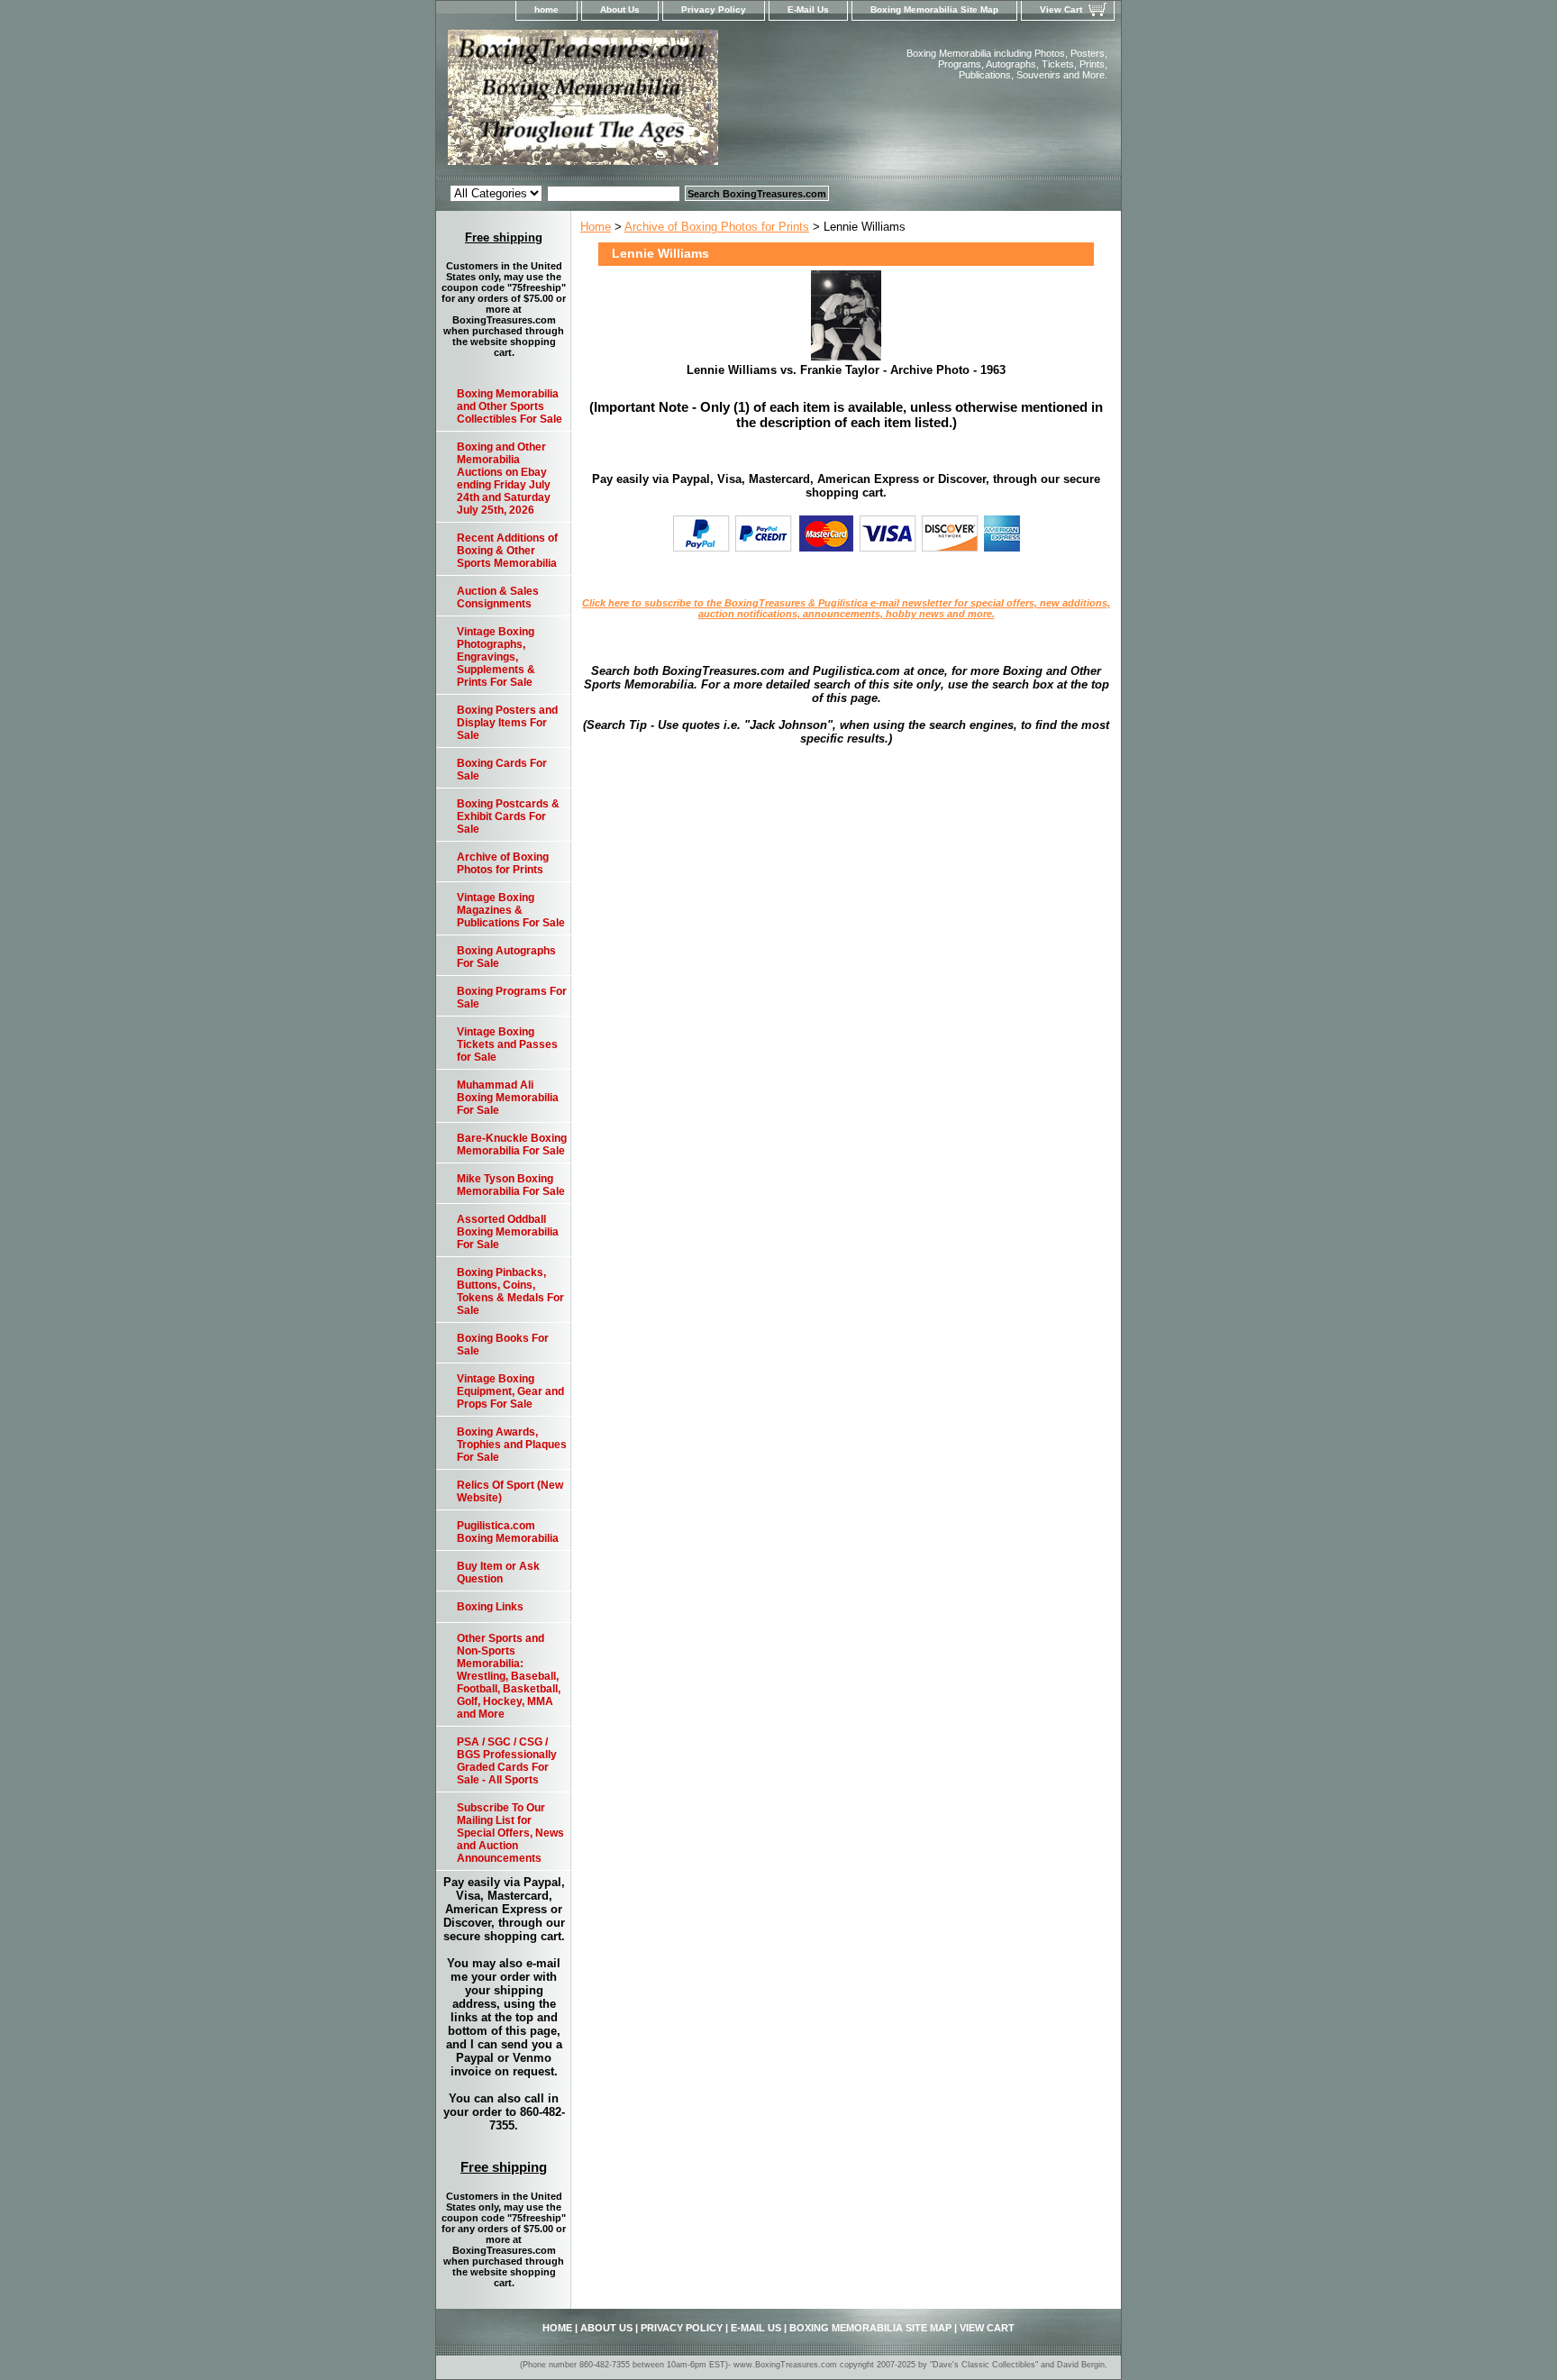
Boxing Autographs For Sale (506, 957)
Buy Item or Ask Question (498, 1573)
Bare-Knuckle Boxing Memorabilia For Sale (512, 1144)
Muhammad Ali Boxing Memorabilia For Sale (508, 1098)
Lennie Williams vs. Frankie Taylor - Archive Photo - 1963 (846, 370)
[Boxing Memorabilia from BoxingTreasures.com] (661, 103)
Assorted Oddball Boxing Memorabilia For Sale (508, 1232)
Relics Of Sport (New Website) (510, 1491)
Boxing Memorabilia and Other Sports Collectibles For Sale (510, 406)
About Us (620, 9)
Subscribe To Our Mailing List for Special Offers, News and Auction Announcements (510, 1833)
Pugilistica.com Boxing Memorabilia (508, 1532)
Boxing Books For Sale (503, 1345)
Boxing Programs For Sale (512, 998)
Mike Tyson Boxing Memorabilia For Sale (511, 1185)
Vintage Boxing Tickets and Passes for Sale (507, 1044)
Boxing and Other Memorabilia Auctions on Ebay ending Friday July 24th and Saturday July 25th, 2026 (504, 479)
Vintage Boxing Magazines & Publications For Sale (511, 910)
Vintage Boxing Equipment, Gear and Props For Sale (510, 1391)
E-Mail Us (808, 9)
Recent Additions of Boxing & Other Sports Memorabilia (507, 551)
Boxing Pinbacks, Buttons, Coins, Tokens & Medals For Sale (510, 1291)
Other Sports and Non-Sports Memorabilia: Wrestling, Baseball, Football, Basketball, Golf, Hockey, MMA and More (509, 1676)
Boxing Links (490, 1607)
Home (596, 227)
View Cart (1061, 9)
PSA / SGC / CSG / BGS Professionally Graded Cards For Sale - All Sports (507, 1761)
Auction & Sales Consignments (498, 597)
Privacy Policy (714, 9)
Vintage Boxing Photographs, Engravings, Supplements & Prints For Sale (496, 657)
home (546, 9)
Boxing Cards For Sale (502, 770)
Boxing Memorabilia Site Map (934, 9)
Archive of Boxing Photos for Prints (717, 227)
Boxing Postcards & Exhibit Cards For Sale (508, 816)
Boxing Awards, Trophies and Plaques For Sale (512, 1445)
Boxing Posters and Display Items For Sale (507, 723)
